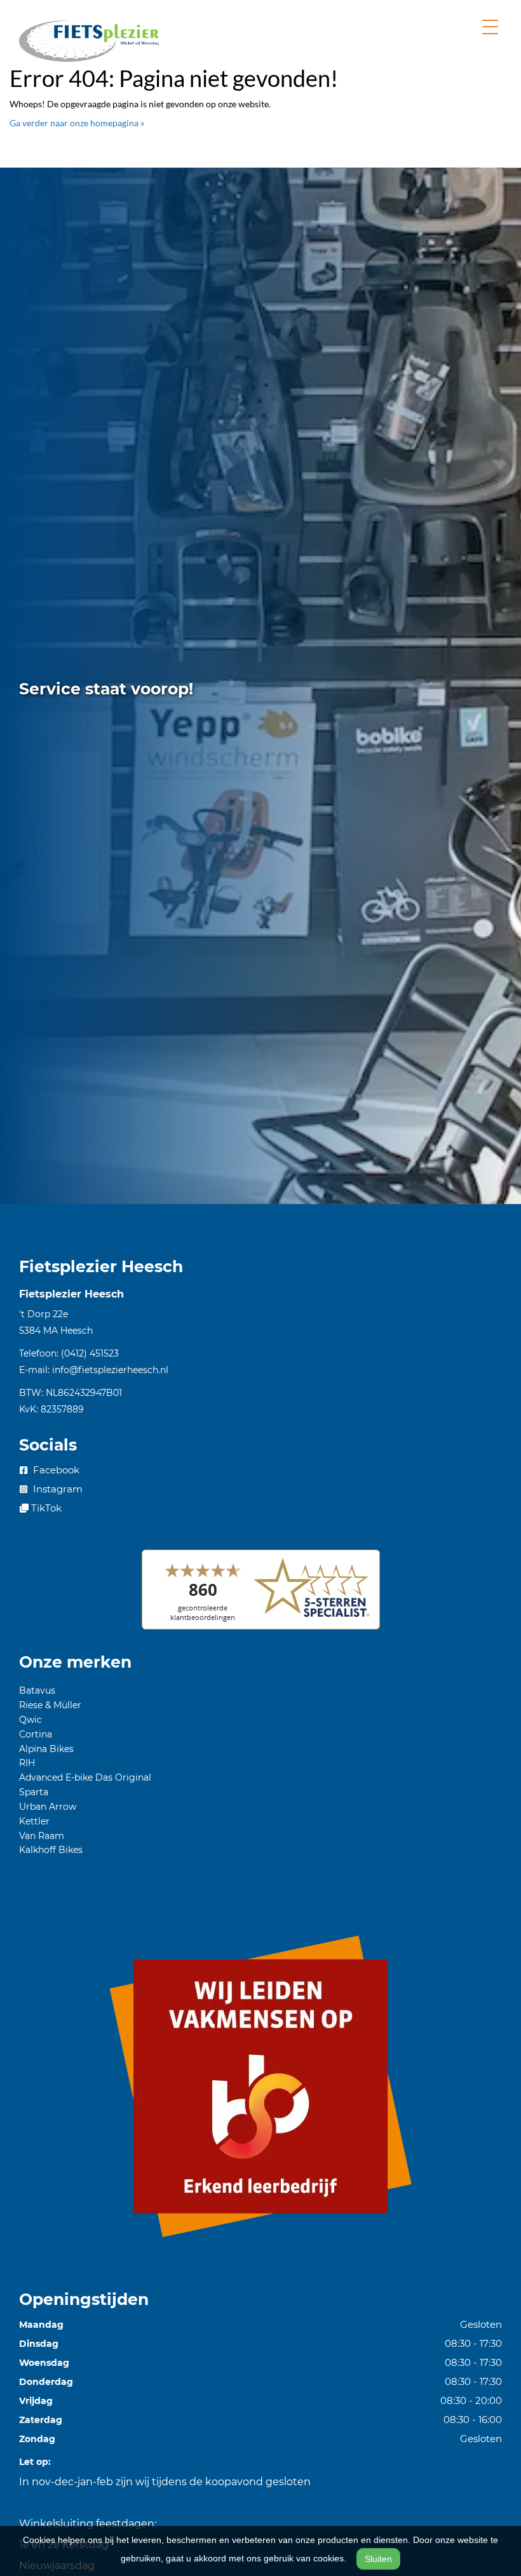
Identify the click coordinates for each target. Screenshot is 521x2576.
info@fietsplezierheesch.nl (110, 1370)
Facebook (55, 1470)
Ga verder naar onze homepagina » (77, 123)
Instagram (57, 1489)
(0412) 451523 (90, 1353)
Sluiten (378, 2559)
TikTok (45, 1508)
